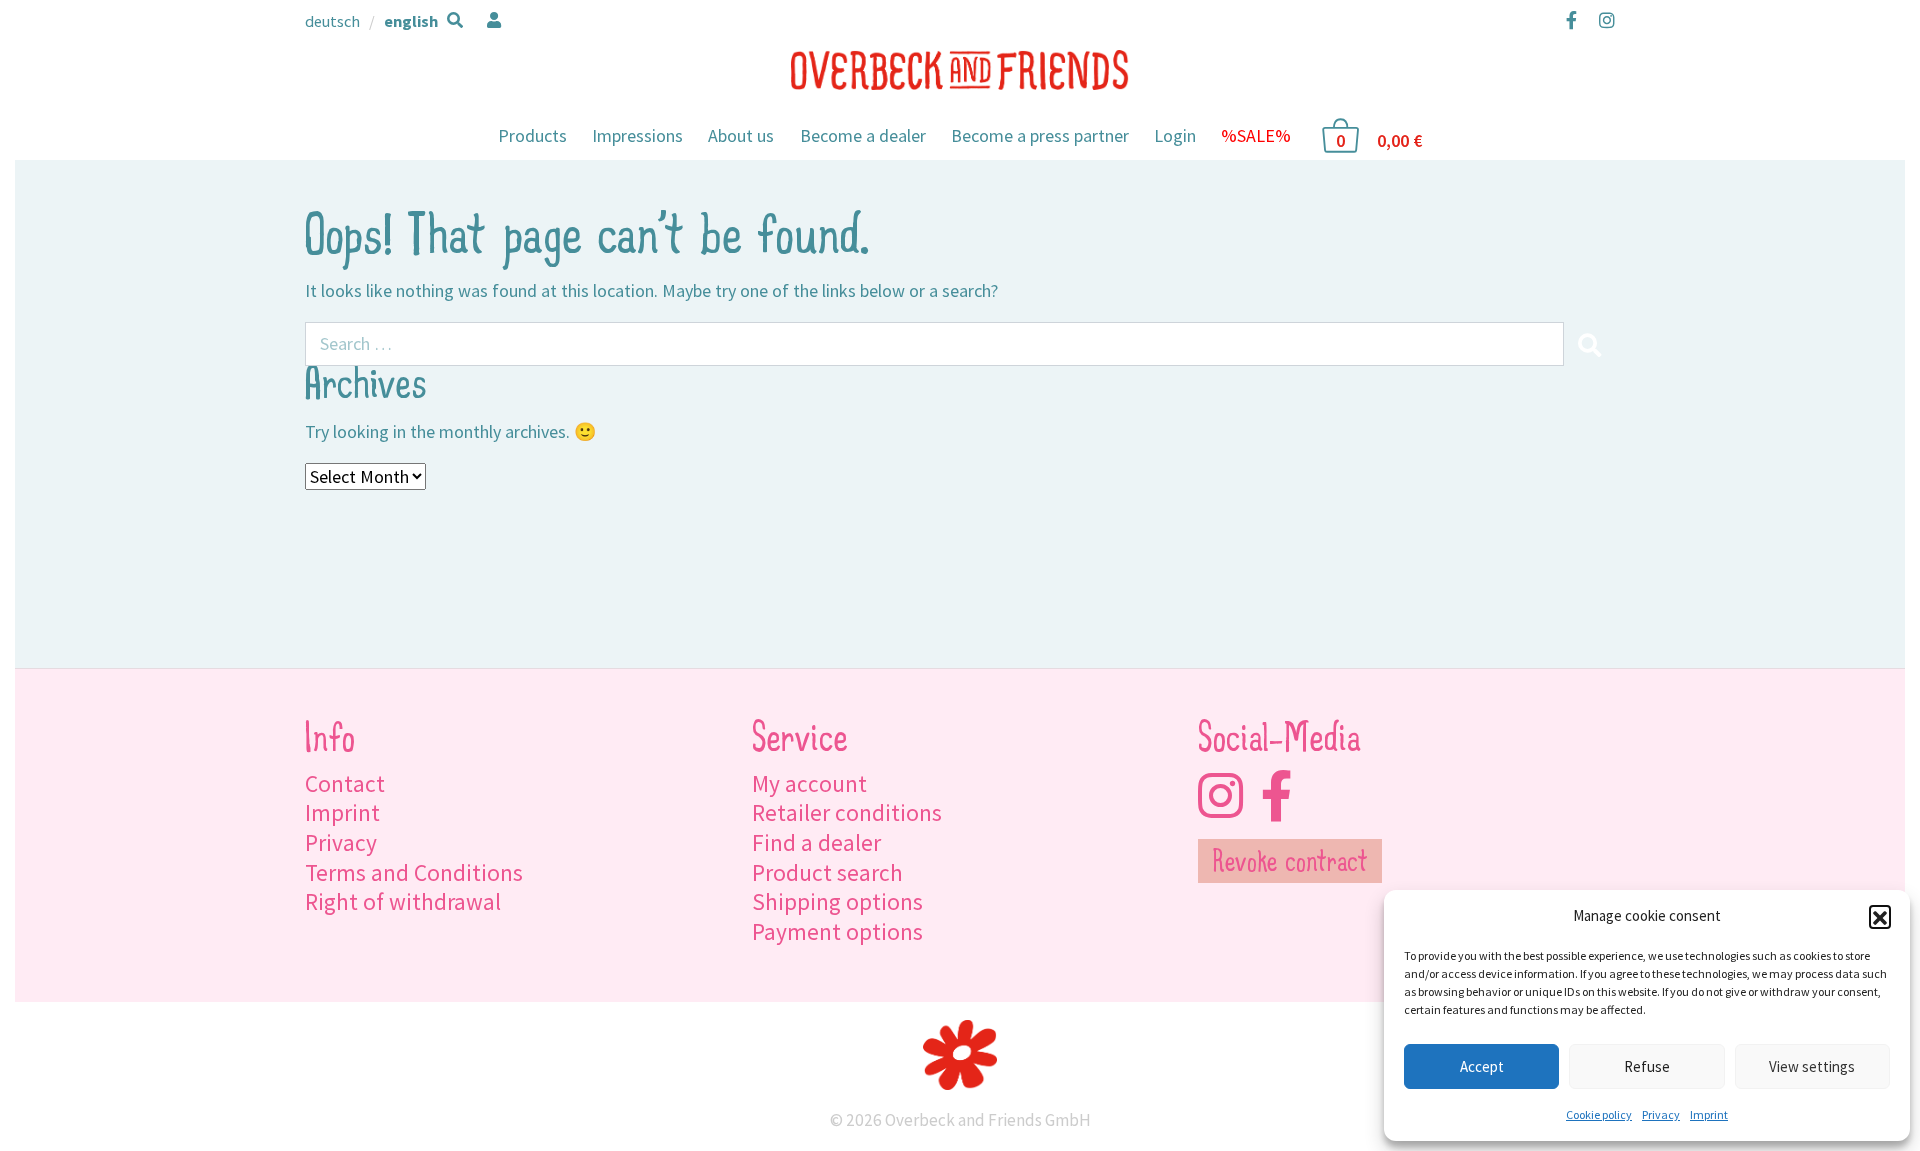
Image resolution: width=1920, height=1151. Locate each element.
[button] (1880, 916)
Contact (345, 783)
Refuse (1647, 1066)
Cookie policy (1599, 1114)
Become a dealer (863, 135)
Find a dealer (816, 842)
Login (1175, 135)
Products (532, 135)
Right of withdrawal (403, 901)
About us (741, 135)
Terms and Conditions (414, 872)
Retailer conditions (847, 812)
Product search (827, 872)
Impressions (637, 135)
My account (809, 783)
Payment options (837, 931)
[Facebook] (1571, 20)
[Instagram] (1602, 20)
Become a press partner (1040, 135)
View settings (1812, 1066)
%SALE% (1256, 135)
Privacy (1661, 1114)
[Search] (1589, 344)
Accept (1482, 1066)
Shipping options (837, 901)
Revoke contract (1290, 864)
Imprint (1709, 1114)
